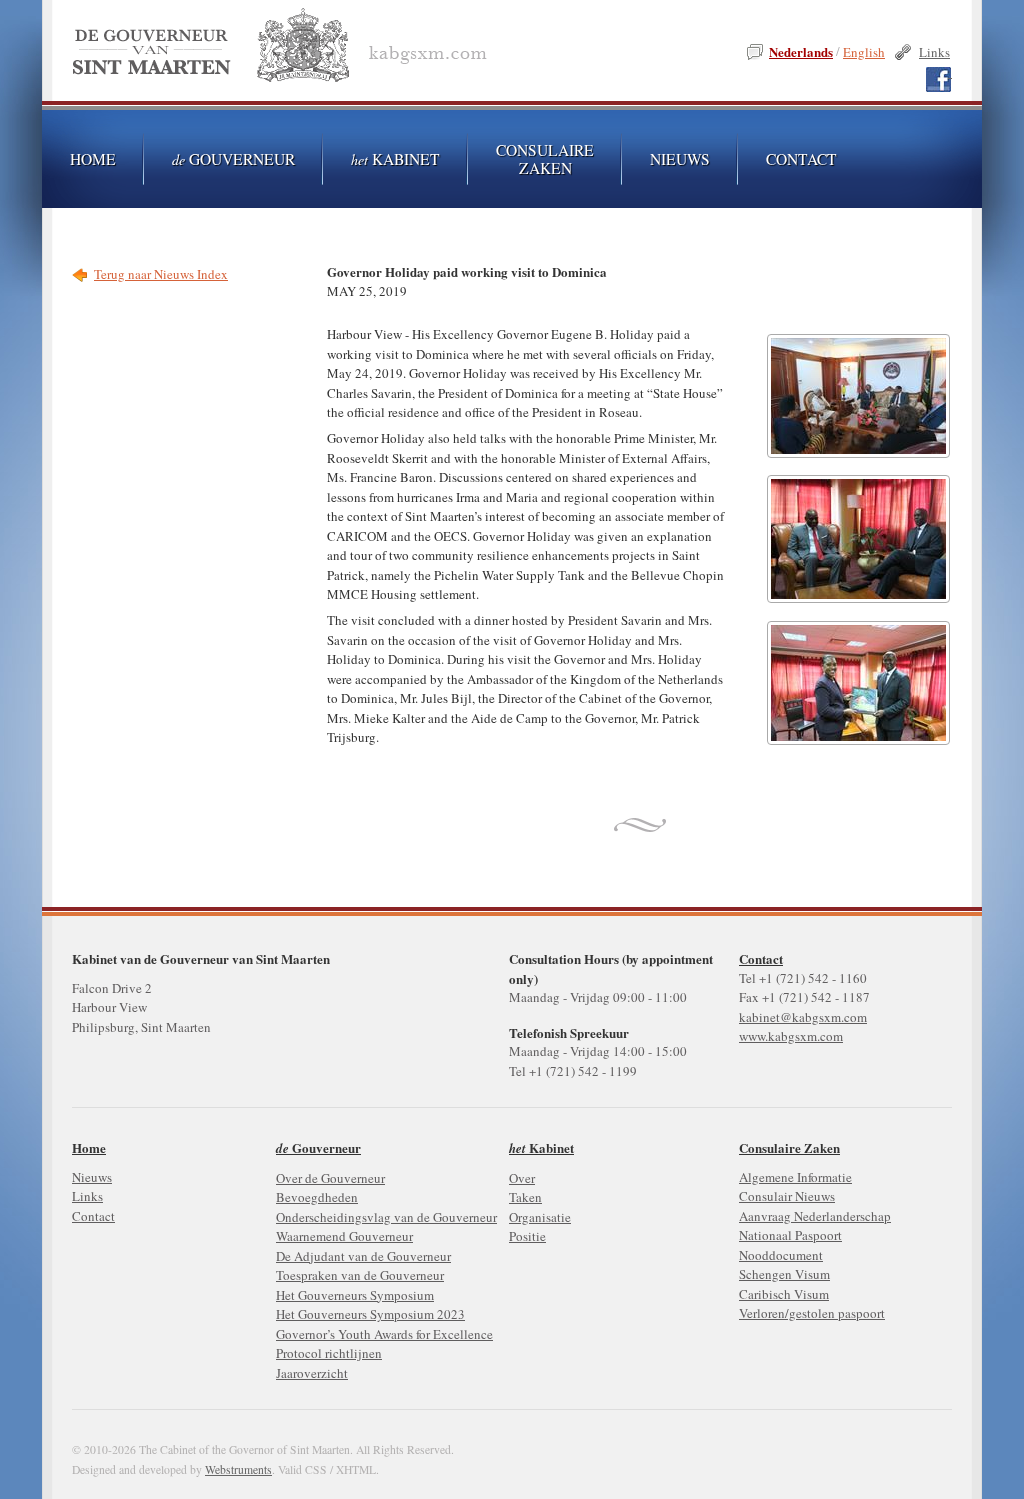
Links (934, 52)
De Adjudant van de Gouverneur (363, 1256)
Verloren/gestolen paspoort (812, 1313)
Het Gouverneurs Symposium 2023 (370, 1314)
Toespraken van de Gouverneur (360, 1275)
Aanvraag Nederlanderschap (815, 1216)
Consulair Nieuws (787, 1196)
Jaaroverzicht (312, 1373)
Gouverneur (233, 159)
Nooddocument (781, 1255)
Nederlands (801, 51)
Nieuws (680, 159)
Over (522, 1178)
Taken (525, 1197)
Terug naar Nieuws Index (161, 274)
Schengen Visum (784, 1274)
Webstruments (238, 1469)
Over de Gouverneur (330, 1178)
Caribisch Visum (784, 1294)
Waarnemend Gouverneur (344, 1236)
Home (89, 1147)
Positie (527, 1236)
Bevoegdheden (317, 1197)
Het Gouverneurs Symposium (355, 1295)
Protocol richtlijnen (329, 1353)
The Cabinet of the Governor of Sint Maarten (283, 49)
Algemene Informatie (795, 1177)
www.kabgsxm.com (791, 1036)
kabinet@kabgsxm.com (803, 1017)
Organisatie (540, 1217)
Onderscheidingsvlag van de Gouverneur (386, 1217)
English (864, 52)
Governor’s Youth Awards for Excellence (384, 1334)
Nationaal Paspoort (790, 1235)
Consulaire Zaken (545, 159)
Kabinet (395, 159)
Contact (761, 958)
